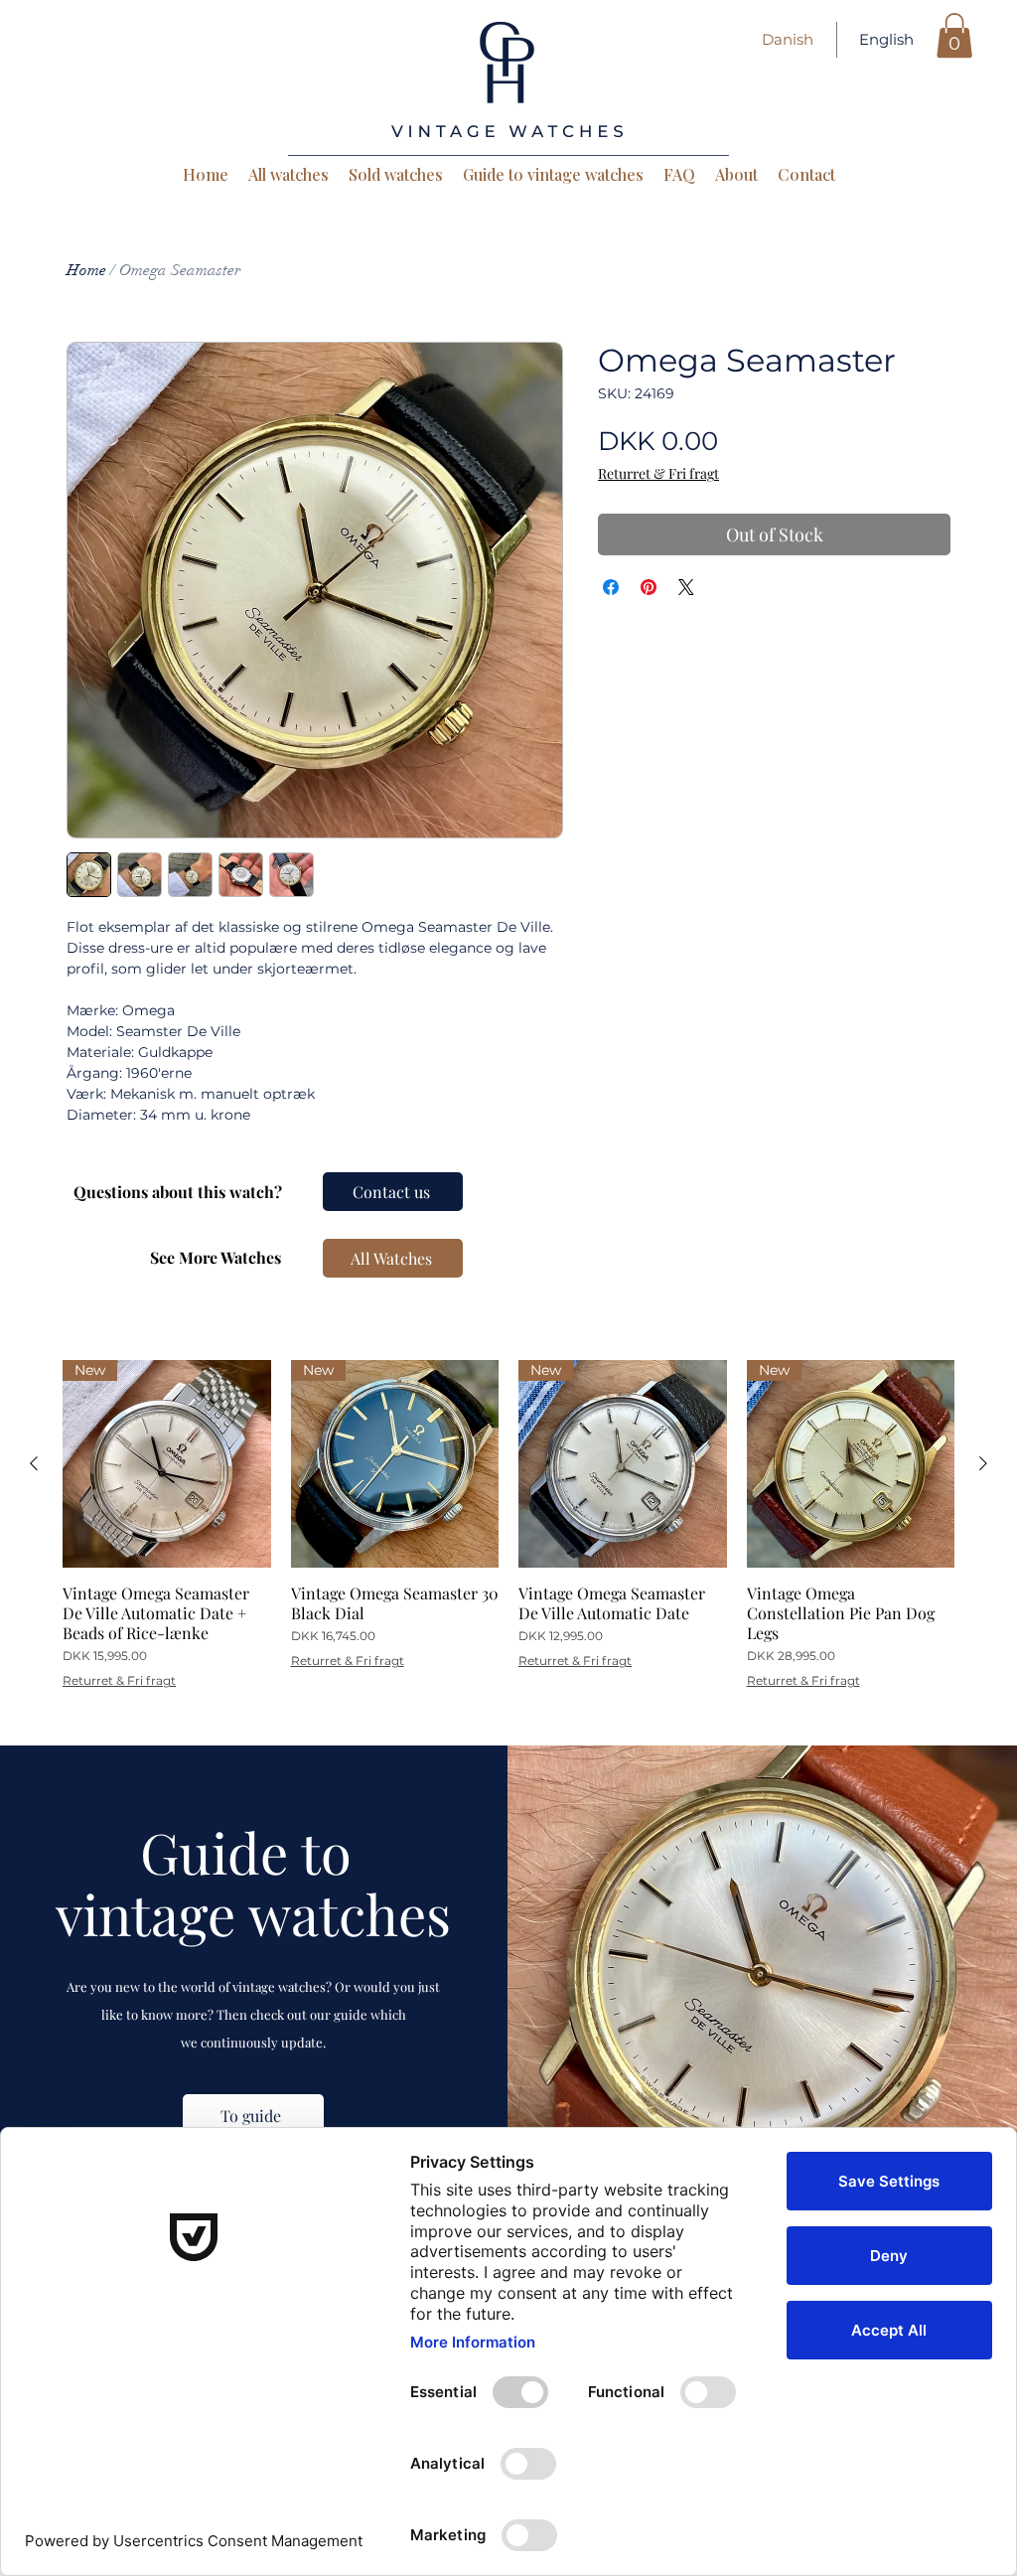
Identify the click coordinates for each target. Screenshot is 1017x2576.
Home (86, 270)
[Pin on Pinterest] (649, 587)
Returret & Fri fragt (658, 473)
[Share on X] (686, 587)
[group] (508, 1524)
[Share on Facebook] (611, 587)
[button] (954, 35)
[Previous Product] (34, 1463)
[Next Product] (983, 1463)
